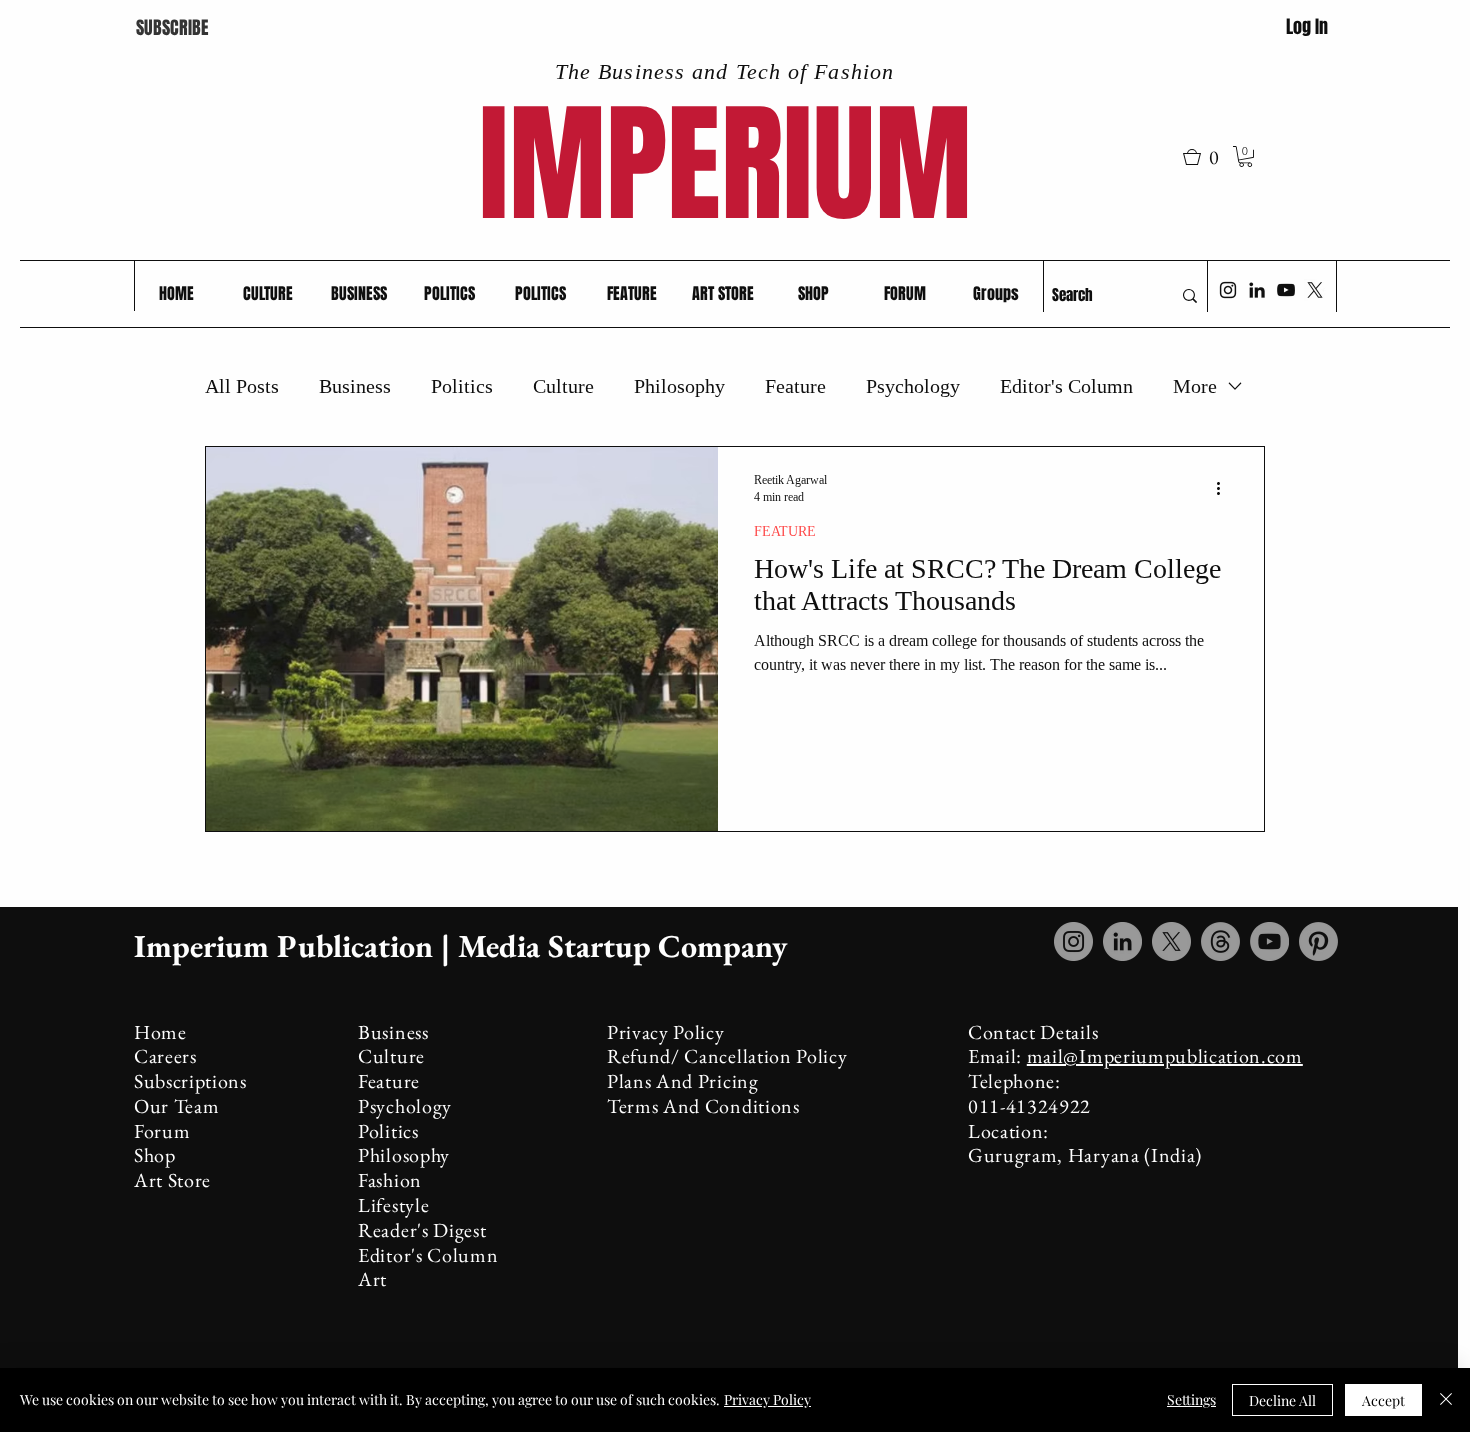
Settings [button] (1191, 1399)
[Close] (1446, 1400)
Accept (1383, 1400)
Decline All (1282, 1400)
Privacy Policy (767, 1399)
